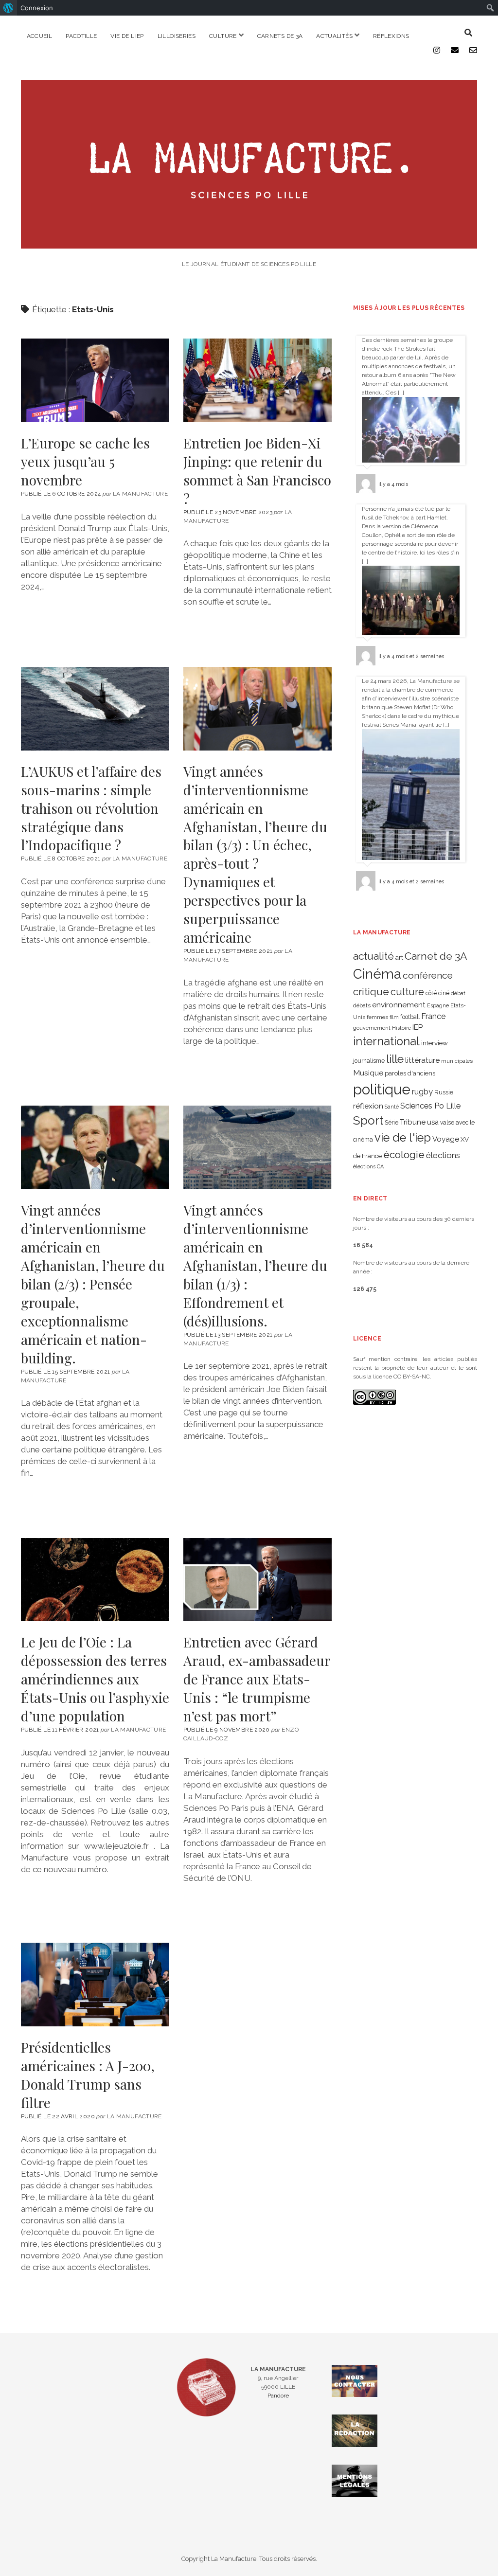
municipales (457, 1061)
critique (371, 992)
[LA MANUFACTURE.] (249, 243)
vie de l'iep (403, 1138)
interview (435, 1043)
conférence (428, 975)
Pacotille (81, 36)
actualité (373, 956)
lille (395, 1059)
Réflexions (391, 36)
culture (407, 992)
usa (433, 1122)
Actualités (334, 36)
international (386, 1041)
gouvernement (372, 1028)
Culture (223, 36)
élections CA (368, 1166)
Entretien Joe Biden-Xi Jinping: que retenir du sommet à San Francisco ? (258, 380)
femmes (377, 1017)
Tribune (413, 1122)
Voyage (446, 1139)
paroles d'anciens (410, 1073)
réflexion (368, 1106)
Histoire (401, 1028)
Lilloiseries (177, 36)
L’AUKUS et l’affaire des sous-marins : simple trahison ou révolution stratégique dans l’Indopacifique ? (95, 709)
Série (391, 1123)
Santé (392, 1107)
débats (362, 1005)
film (394, 1017)
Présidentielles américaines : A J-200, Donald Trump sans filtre (95, 1985)
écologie (404, 1154)
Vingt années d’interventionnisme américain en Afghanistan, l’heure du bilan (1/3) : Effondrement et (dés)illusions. (258, 1147)
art (399, 957)
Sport (368, 1120)
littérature (422, 1060)
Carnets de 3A (280, 36)
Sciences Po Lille (430, 1106)
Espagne (438, 1005)
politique (382, 1089)
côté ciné (437, 993)
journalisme (369, 1061)
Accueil (40, 36)
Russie (444, 1092)
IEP (418, 1027)
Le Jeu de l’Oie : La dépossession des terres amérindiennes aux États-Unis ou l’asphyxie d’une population (95, 1580)
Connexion (37, 8)
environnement (399, 1005)
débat (458, 993)
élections (443, 1155)
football (410, 1017)
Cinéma (377, 974)
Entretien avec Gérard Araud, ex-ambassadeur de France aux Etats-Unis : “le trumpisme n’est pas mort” (258, 1580)
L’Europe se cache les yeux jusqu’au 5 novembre (95, 380)
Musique (368, 1073)
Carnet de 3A (436, 956)
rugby (422, 1091)
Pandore (278, 2396)
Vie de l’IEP (127, 36)
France (433, 1016)
